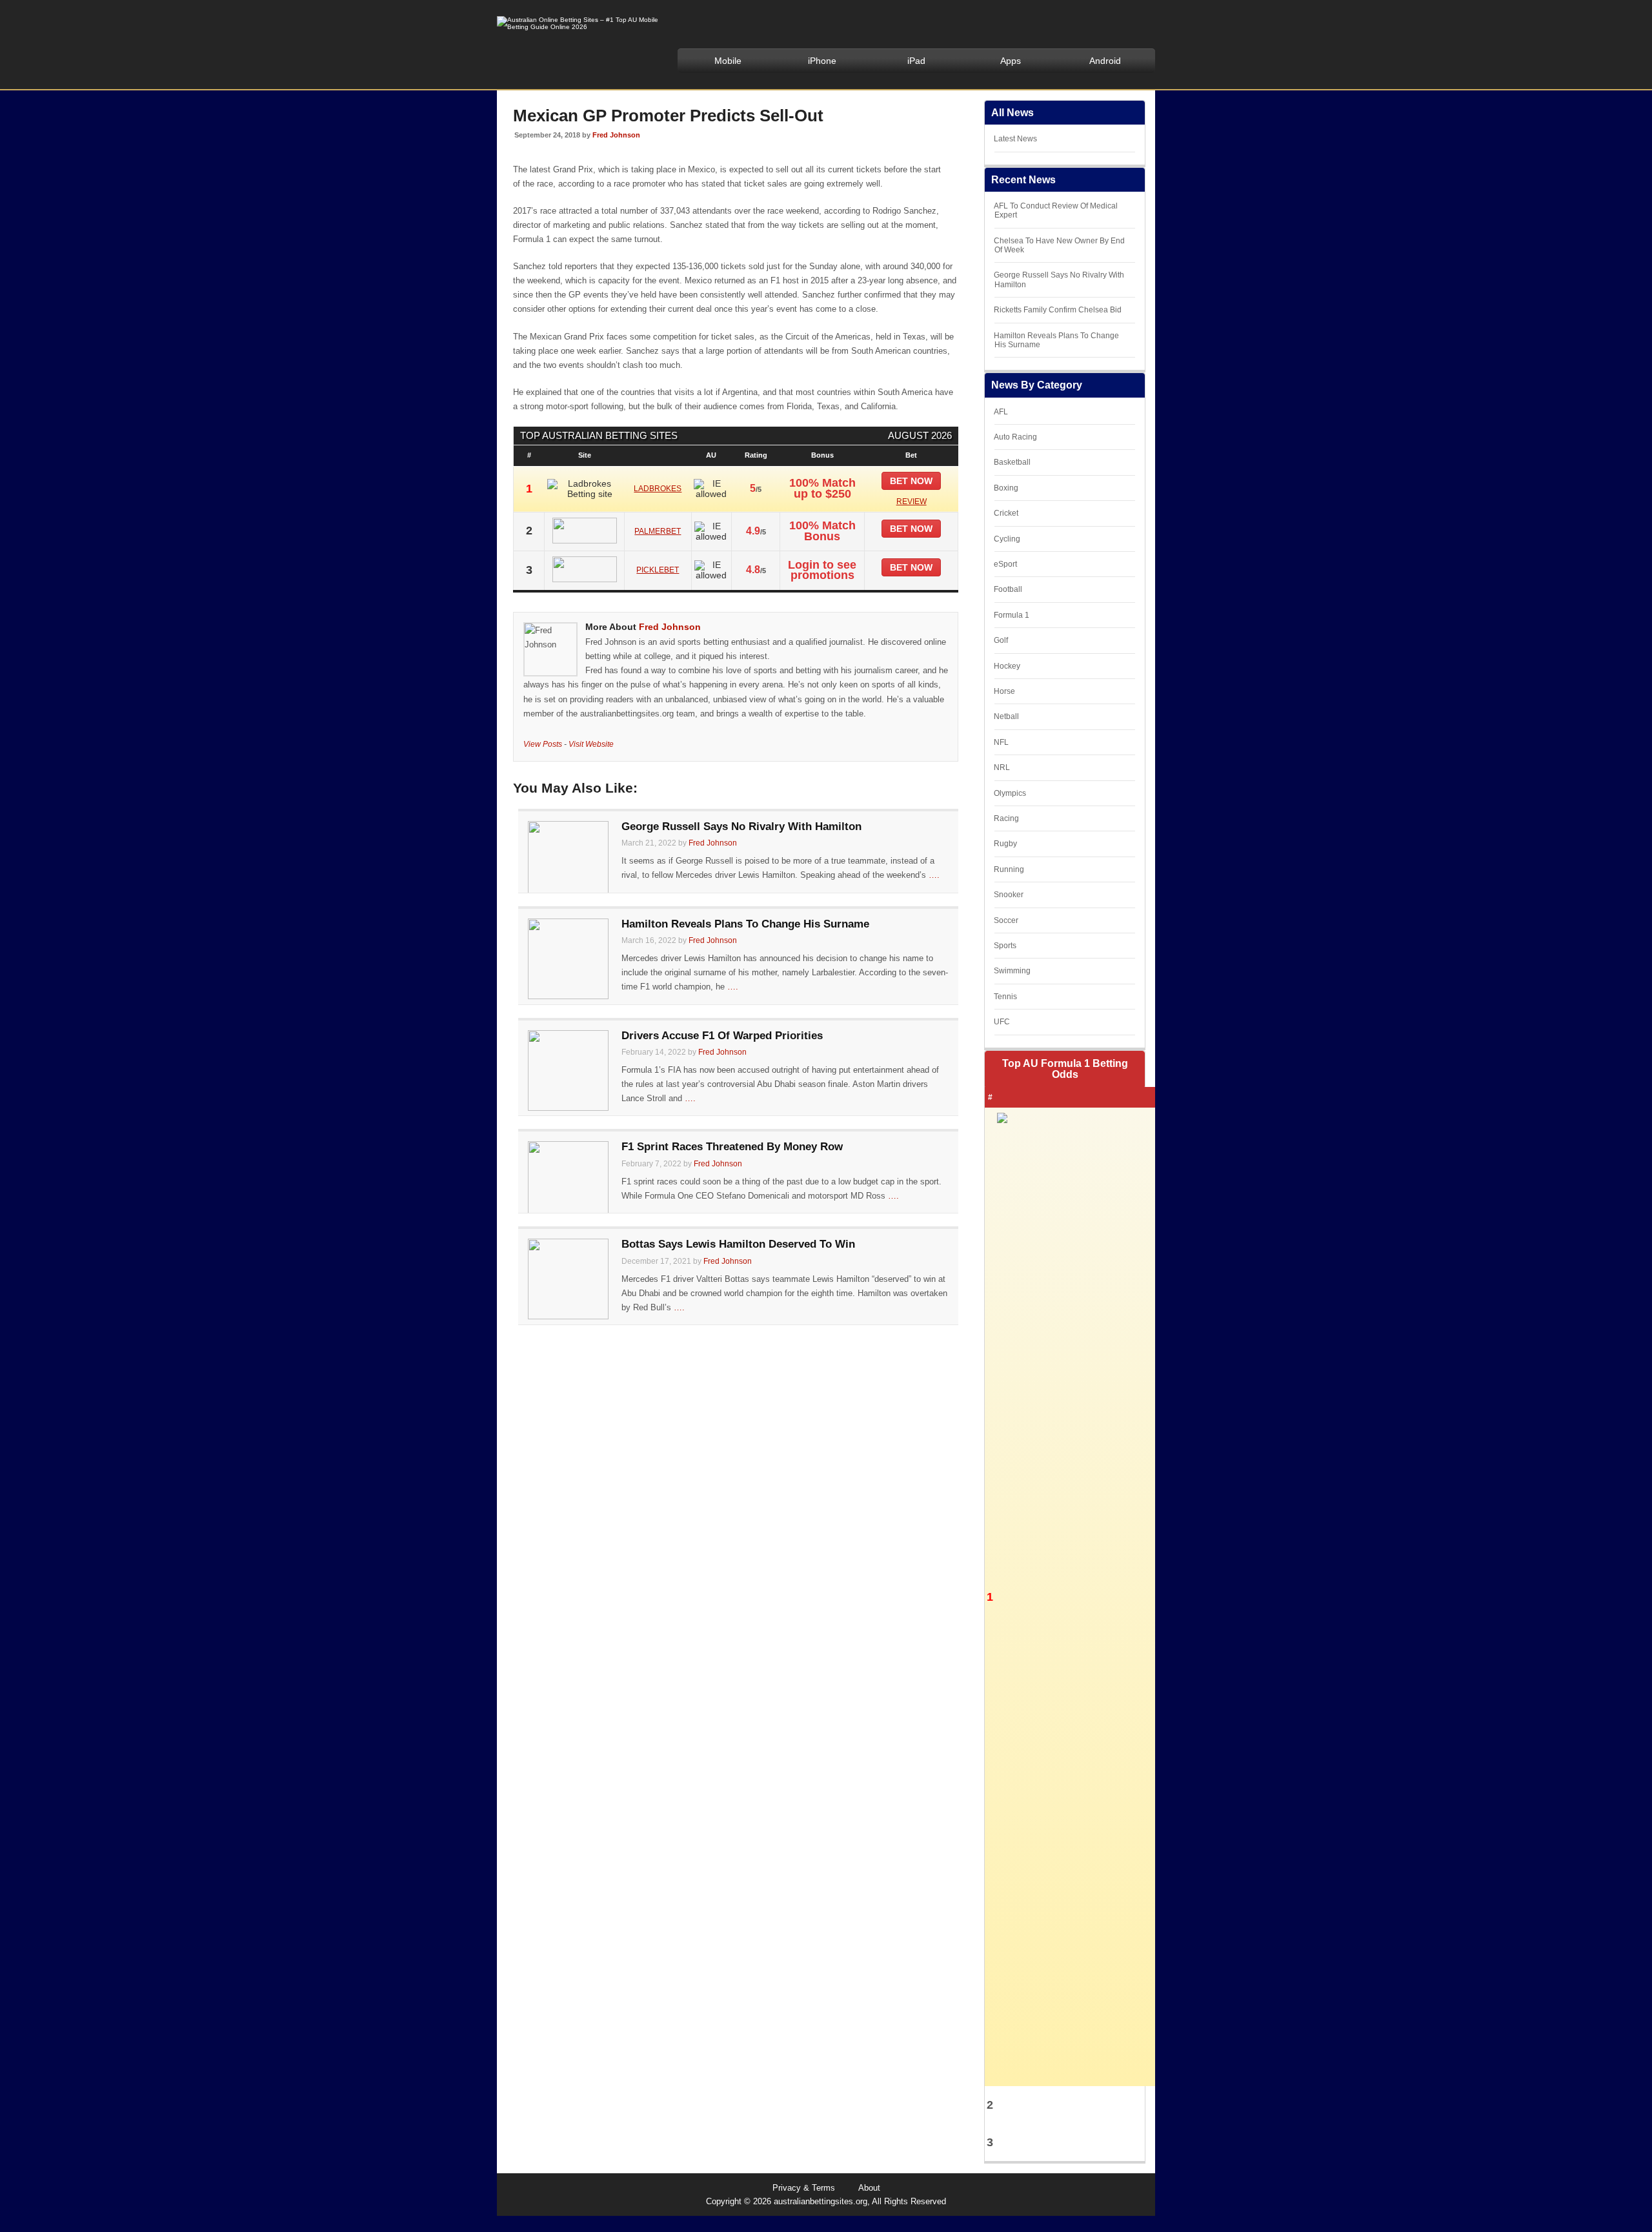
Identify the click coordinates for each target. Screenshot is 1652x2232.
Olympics (1010, 793)
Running (1009, 869)
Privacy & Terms (804, 2188)
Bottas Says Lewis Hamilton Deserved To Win (738, 1244)
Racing (1006, 818)
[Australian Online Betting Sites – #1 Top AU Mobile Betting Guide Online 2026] (578, 27)
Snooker (1009, 895)
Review (912, 502)
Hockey (1007, 666)
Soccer (1006, 920)
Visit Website (591, 744)
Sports (1005, 946)
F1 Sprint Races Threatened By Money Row (732, 1147)
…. (934, 875)
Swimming (1012, 971)
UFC (1002, 1022)
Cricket (1006, 513)
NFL (1001, 742)
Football (1008, 589)
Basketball (1012, 462)
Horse (1004, 691)
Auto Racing (1015, 437)
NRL (1002, 767)
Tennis (1005, 997)
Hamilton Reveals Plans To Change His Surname (745, 924)
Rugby (1005, 844)
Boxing (1006, 488)
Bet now (911, 481)
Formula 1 (1012, 615)
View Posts (543, 744)
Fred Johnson (616, 135)
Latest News (1015, 139)
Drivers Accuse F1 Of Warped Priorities (722, 1036)
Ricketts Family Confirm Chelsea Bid (1058, 310)
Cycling (1007, 539)
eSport (1005, 564)
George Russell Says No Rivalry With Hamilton (741, 827)
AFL (1001, 412)
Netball (1006, 716)
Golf (1001, 640)
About (869, 2188)
